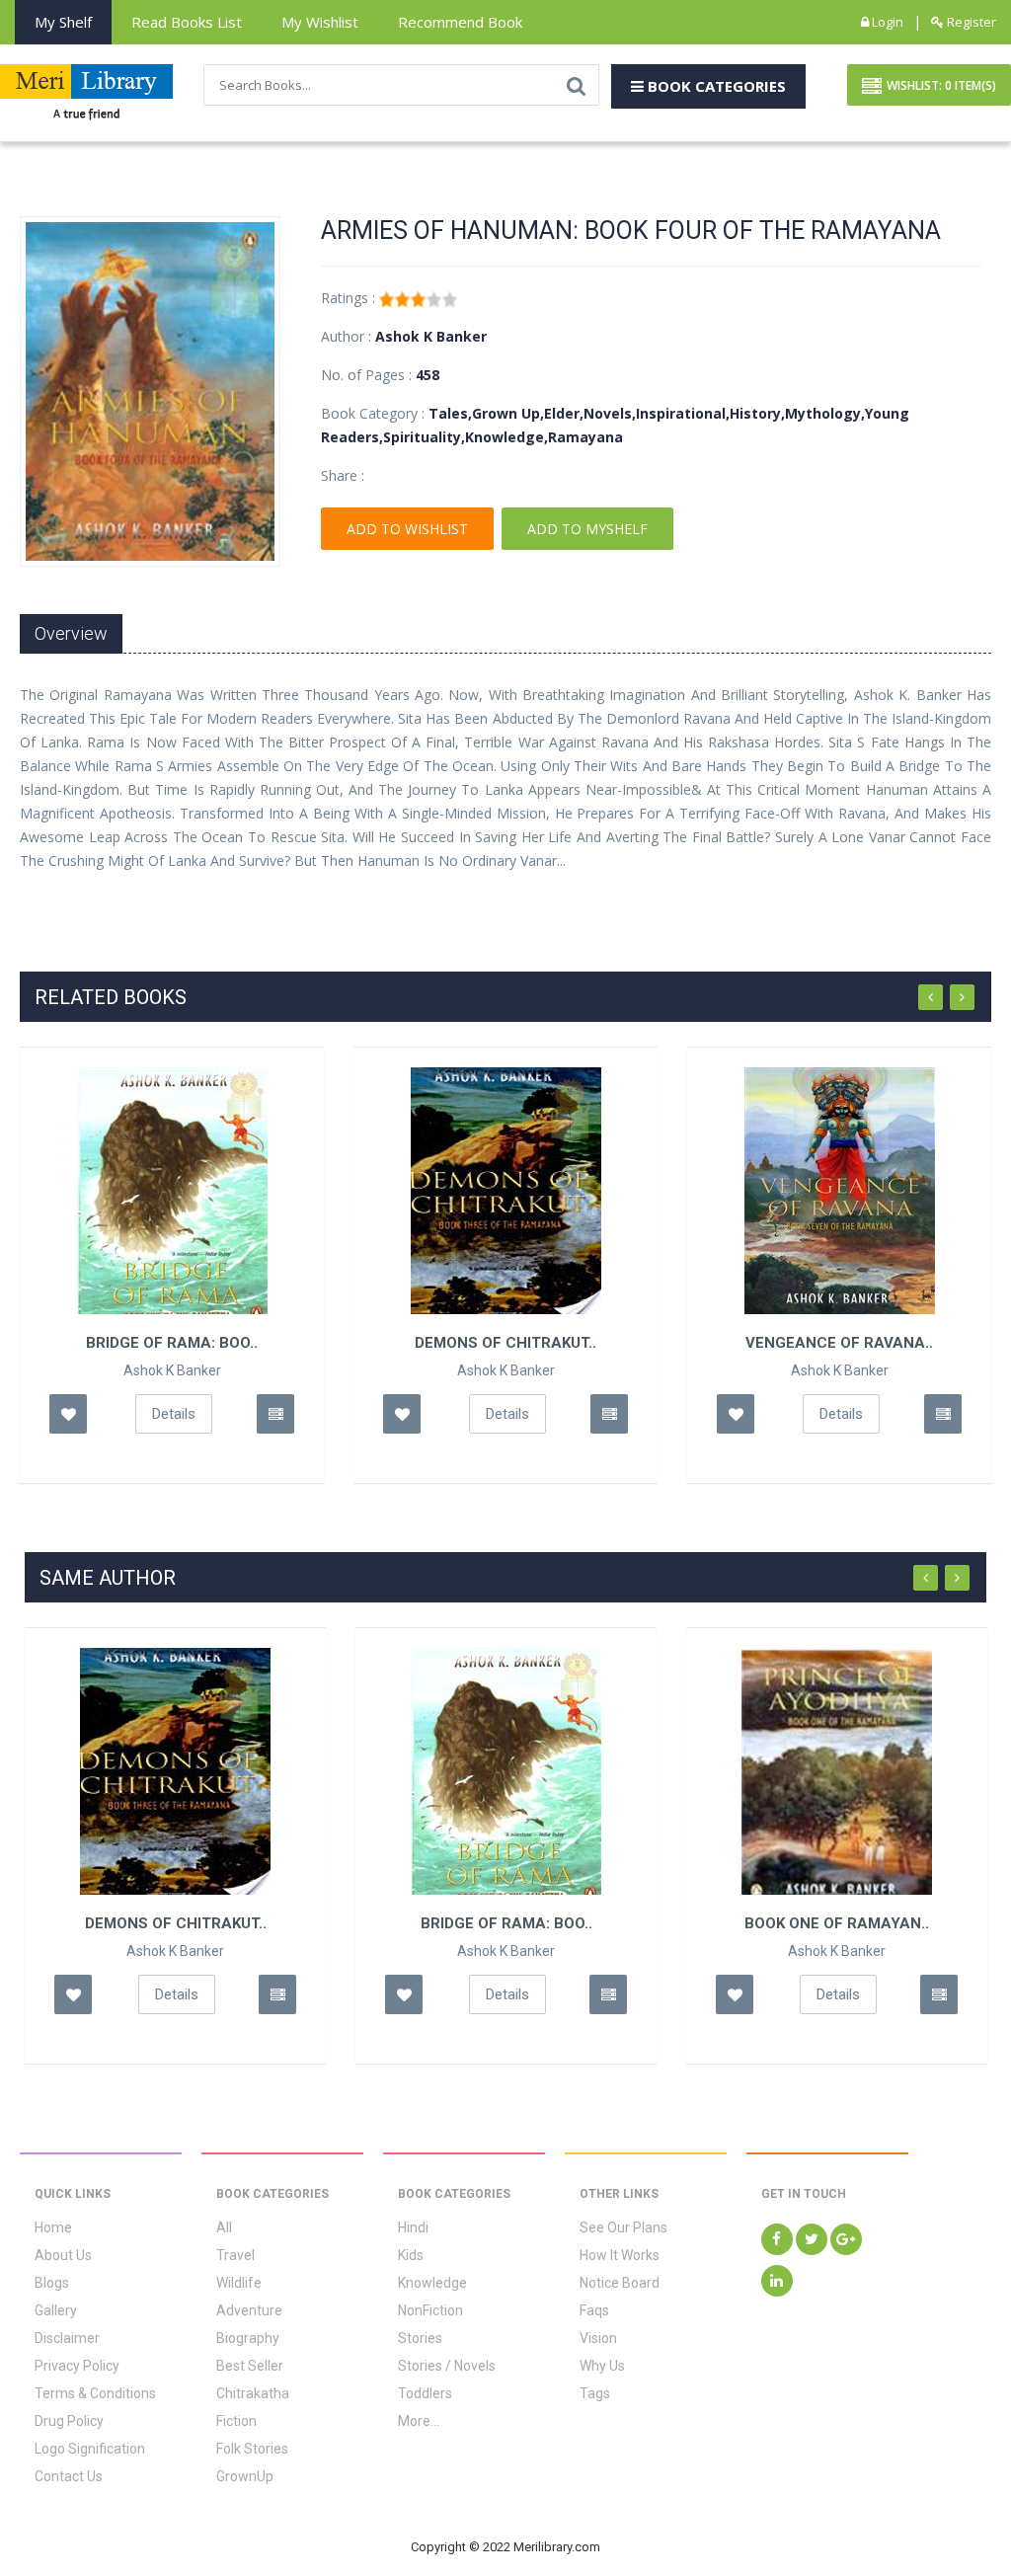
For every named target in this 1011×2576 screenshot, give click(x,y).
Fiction (236, 2421)
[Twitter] (812, 2239)
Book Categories (715, 86)
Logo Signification (90, 2449)
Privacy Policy (77, 2366)
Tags (595, 2393)
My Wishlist (320, 22)
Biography (248, 2338)
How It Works (620, 2255)
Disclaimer (67, 2338)
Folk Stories (252, 2449)
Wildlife (239, 2283)
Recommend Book (460, 22)
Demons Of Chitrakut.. (505, 1343)
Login (886, 22)
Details (174, 1414)
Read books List (187, 22)
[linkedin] (777, 2281)
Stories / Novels (447, 2366)
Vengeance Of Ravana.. (839, 1343)
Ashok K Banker (172, 1370)
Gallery (56, 2310)
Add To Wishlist (407, 529)
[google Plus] (846, 2239)
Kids (411, 2255)
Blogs (52, 2283)
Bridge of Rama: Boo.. (172, 1343)
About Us (63, 2255)
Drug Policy (69, 2421)
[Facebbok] (777, 2239)
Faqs (594, 2310)
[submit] (576, 85)
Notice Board (620, 2283)
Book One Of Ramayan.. (837, 1923)
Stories (420, 2338)
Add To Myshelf (587, 529)
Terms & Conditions (95, 2393)
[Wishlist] (68, 1414)
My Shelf (63, 22)
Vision (598, 2338)
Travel (235, 2255)
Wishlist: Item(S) (941, 85)
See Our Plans (623, 2227)
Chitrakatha (253, 2393)
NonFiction (430, 2310)
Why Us (602, 2366)
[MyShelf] (275, 1414)
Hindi (413, 2227)
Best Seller (250, 2366)
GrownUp (245, 2476)
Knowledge (432, 2283)
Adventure (249, 2310)
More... (419, 2421)
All (224, 2227)
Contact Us (69, 2476)
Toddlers (425, 2393)
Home (53, 2227)
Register (970, 22)
